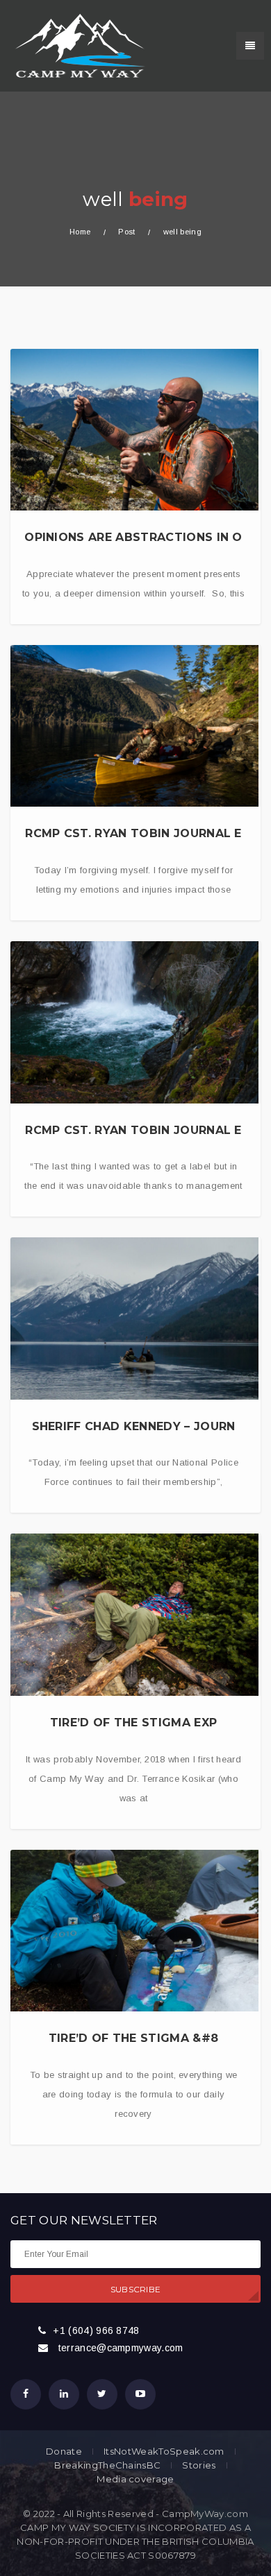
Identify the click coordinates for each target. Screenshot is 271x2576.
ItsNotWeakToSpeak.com (164, 2452)
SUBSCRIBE (136, 2289)
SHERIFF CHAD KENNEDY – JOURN (134, 1426)
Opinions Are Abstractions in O (133, 537)
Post (126, 232)
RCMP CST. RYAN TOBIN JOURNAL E (133, 833)
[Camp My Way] (76, 45)
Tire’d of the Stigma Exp (134, 1723)
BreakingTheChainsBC (107, 2465)
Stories (199, 2465)
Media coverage (135, 2479)
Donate (64, 2452)
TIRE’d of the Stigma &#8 (134, 2038)
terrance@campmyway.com (121, 2348)
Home (80, 232)
